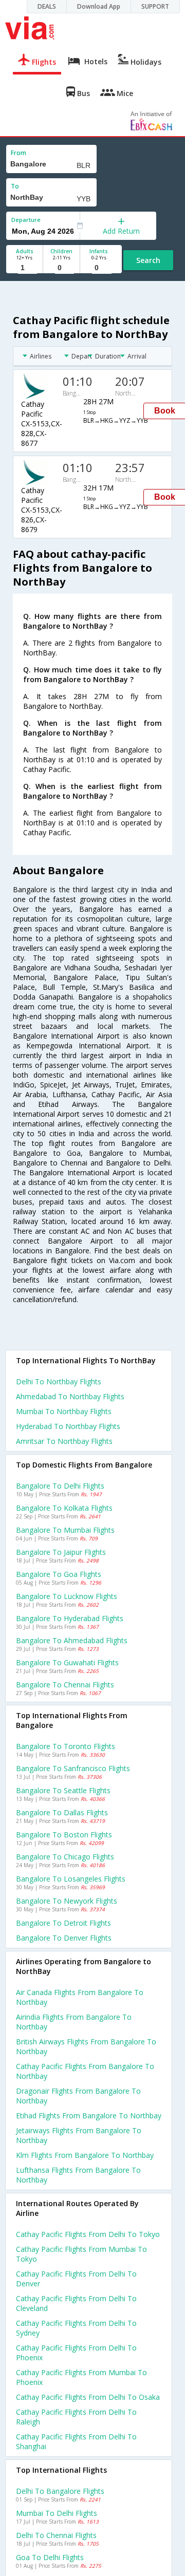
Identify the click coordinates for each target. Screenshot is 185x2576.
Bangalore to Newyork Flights (67, 1901)
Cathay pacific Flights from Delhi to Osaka (88, 2397)
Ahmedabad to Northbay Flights (70, 1396)
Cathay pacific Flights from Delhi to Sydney (76, 2328)
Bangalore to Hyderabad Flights (70, 1618)
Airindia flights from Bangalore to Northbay (74, 2022)
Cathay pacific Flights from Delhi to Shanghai (76, 2441)
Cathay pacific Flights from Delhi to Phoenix (76, 2353)
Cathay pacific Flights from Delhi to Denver (76, 2279)
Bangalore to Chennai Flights (65, 1685)
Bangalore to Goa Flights (59, 1574)
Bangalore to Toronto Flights (66, 1746)
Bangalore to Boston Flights (64, 1835)
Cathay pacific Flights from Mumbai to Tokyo (81, 2254)
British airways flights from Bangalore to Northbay (86, 2046)
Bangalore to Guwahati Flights (67, 1662)
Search (148, 260)
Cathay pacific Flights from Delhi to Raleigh (76, 2417)
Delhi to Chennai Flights (56, 2535)
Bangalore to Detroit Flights (63, 1923)
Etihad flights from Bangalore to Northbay (89, 2116)
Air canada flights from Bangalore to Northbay (80, 1997)
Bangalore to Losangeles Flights (71, 1879)
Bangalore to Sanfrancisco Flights (73, 1768)
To (15, 186)
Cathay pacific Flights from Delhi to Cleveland (76, 2303)
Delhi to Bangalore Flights (60, 2491)
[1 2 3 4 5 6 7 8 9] (24, 268)
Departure (26, 220)
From (18, 153)
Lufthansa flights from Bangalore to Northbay (78, 2175)
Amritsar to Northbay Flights (64, 1441)
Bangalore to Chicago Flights (65, 1857)
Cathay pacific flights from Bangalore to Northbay (85, 2071)
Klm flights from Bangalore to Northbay (85, 2155)
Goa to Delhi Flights (50, 2557)
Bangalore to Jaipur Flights (61, 1552)
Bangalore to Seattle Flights (63, 1790)
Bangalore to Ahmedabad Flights (72, 1640)
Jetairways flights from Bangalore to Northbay (79, 2135)
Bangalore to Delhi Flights (60, 1486)
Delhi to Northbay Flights (59, 1381)
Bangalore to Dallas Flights (62, 1812)
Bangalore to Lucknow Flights (67, 1596)
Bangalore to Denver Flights (64, 1938)
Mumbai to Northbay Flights (64, 1411)
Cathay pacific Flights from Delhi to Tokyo (88, 2234)
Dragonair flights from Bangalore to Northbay (78, 2096)
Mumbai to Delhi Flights (57, 2513)
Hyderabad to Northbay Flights (68, 1426)
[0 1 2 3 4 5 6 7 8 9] (61, 268)
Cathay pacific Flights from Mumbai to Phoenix (81, 2377)
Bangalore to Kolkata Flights (64, 1508)
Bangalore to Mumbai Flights (65, 1530)
